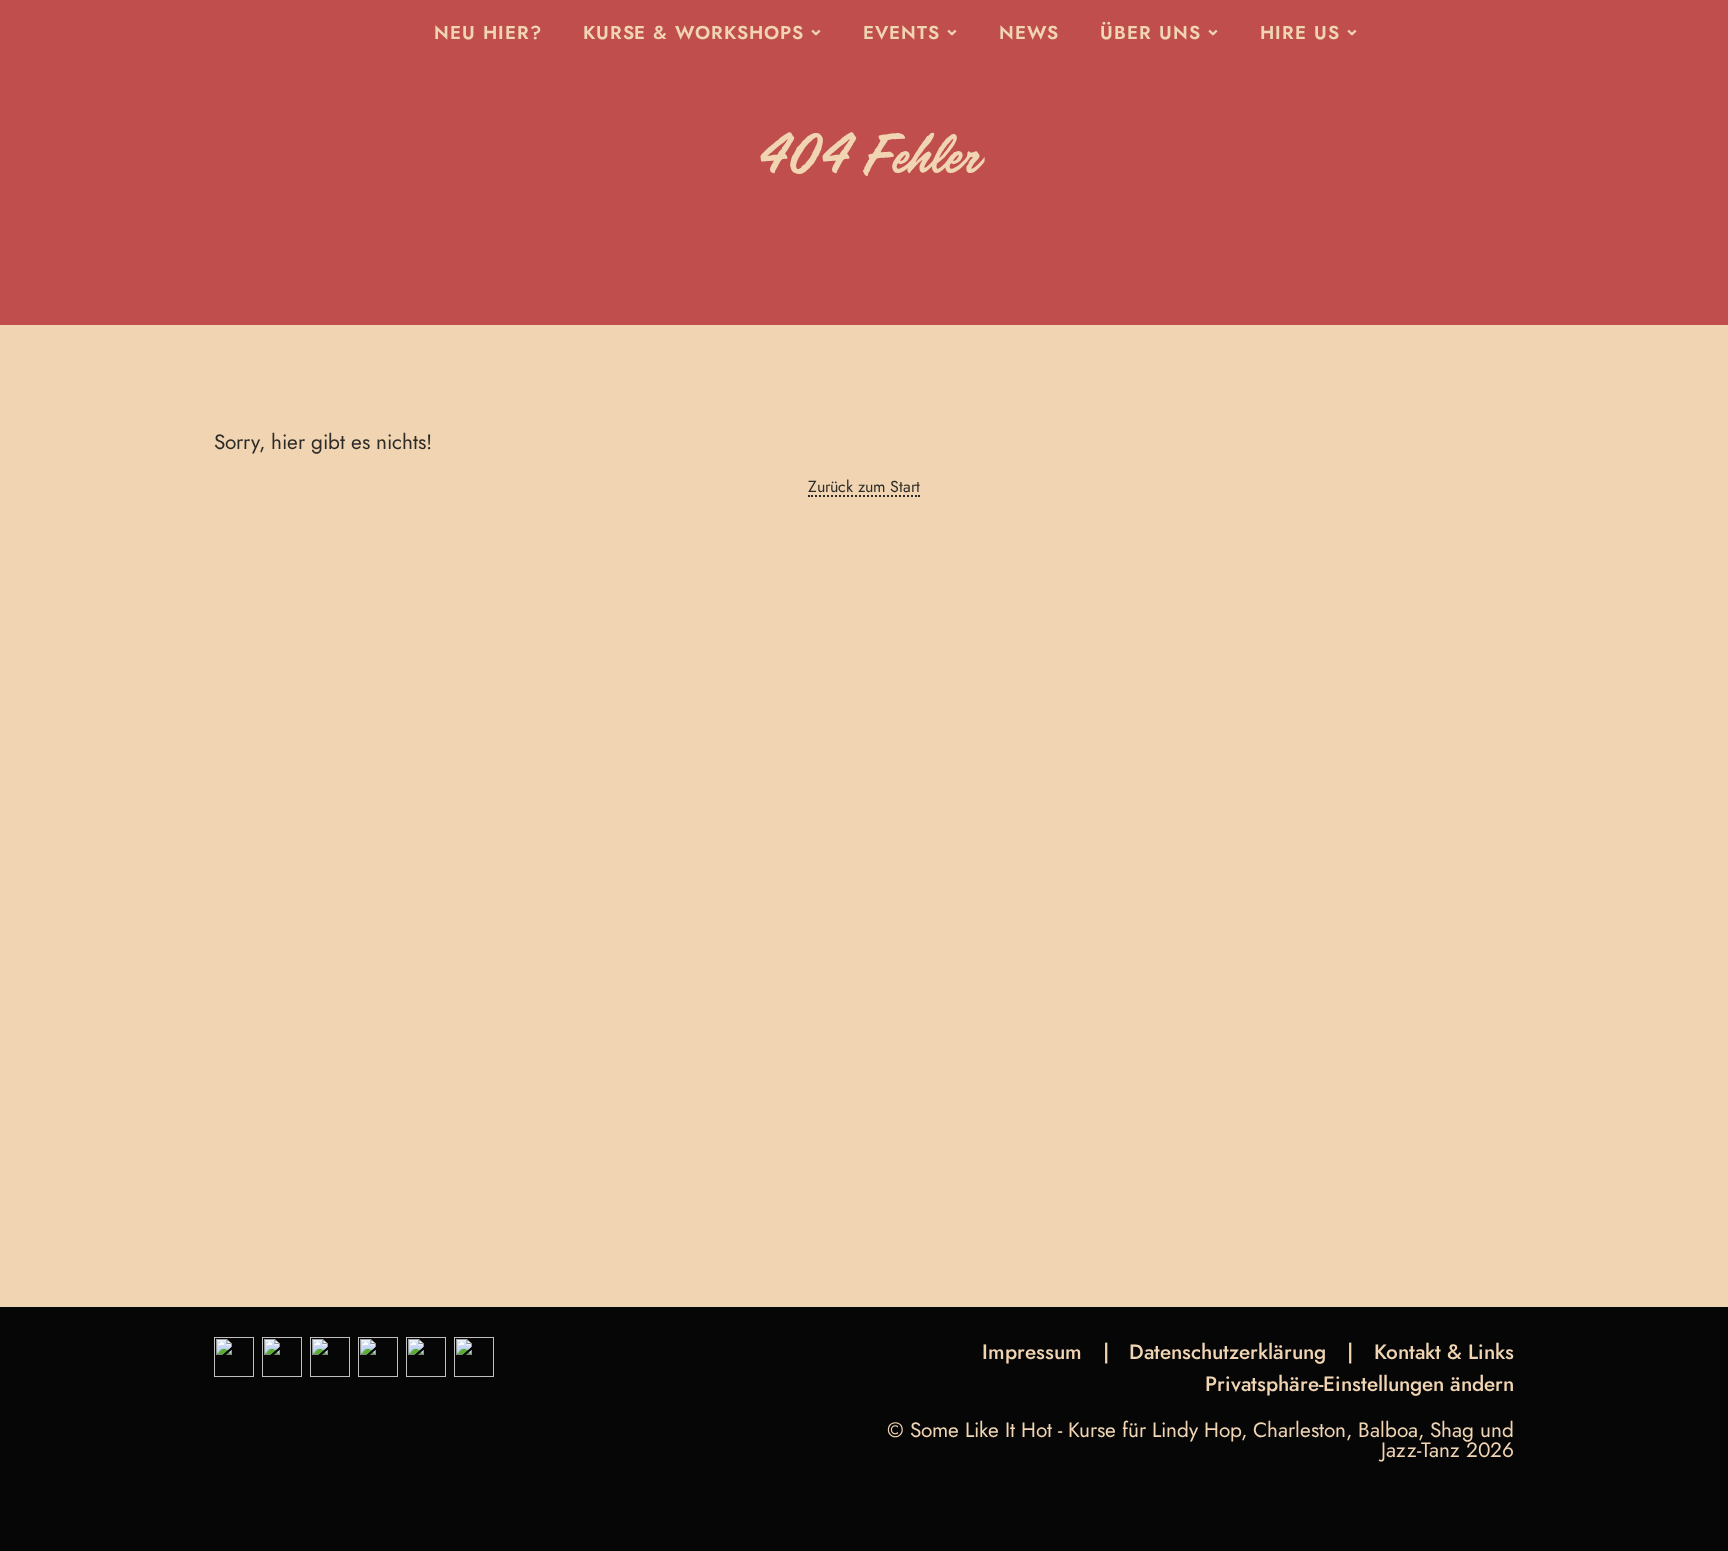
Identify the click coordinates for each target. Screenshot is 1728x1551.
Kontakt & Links (1444, 1352)
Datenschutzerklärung (1227, 1352)
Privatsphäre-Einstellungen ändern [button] (1359, 1386)
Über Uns (1150, 32)
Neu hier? (487, 32)
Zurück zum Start (864, 488)
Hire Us (1300, 32)
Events (901, 32)
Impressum (1032, 1352)
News (1029, 32)
